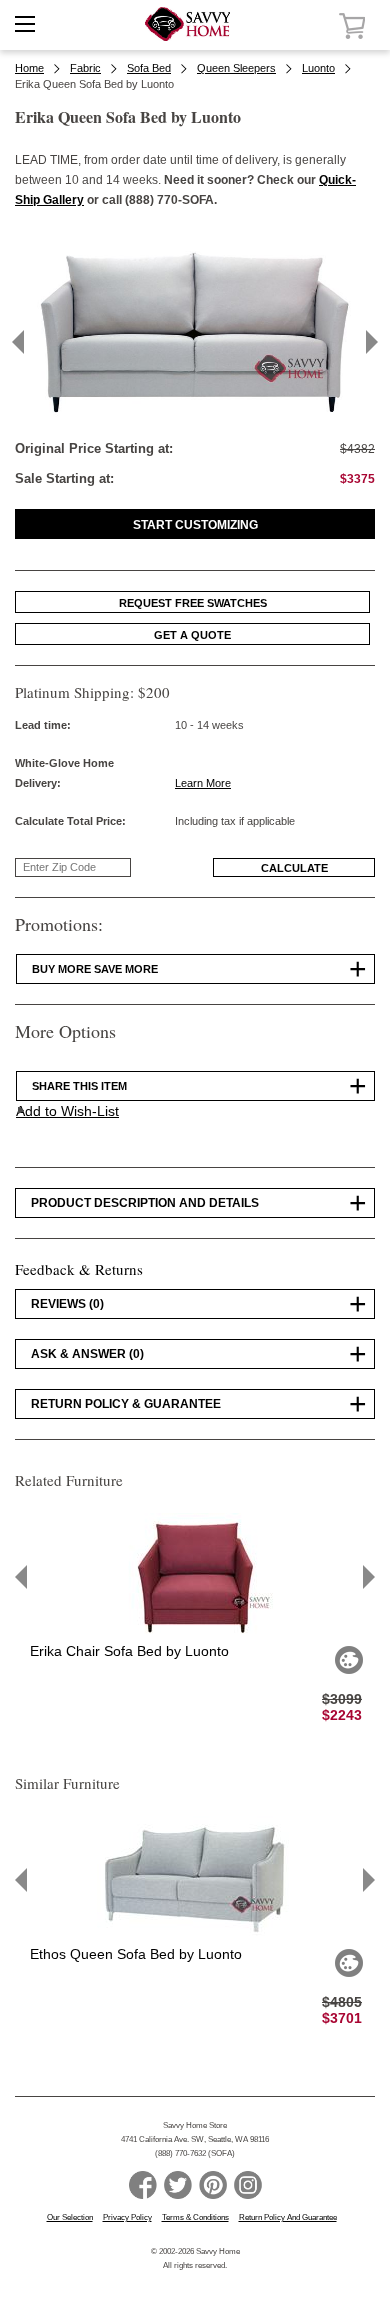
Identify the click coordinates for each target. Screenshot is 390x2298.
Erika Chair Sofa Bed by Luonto (129, 1651)
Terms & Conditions (195, 2217)
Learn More (203, 783)
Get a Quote (192, 635)
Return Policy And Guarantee (288, 2217)
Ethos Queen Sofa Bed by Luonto (136, 1954)
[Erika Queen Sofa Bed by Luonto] (195, 417)
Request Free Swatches (193, 603)
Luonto (318, 68)
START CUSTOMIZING (195, 525)
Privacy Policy (127, 2217)
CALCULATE (294, 868)
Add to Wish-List (67, 1111)
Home (29, 68)
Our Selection (70, 2217)
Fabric (85, 68)
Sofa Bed (149, 68)
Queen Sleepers (236, 68)
